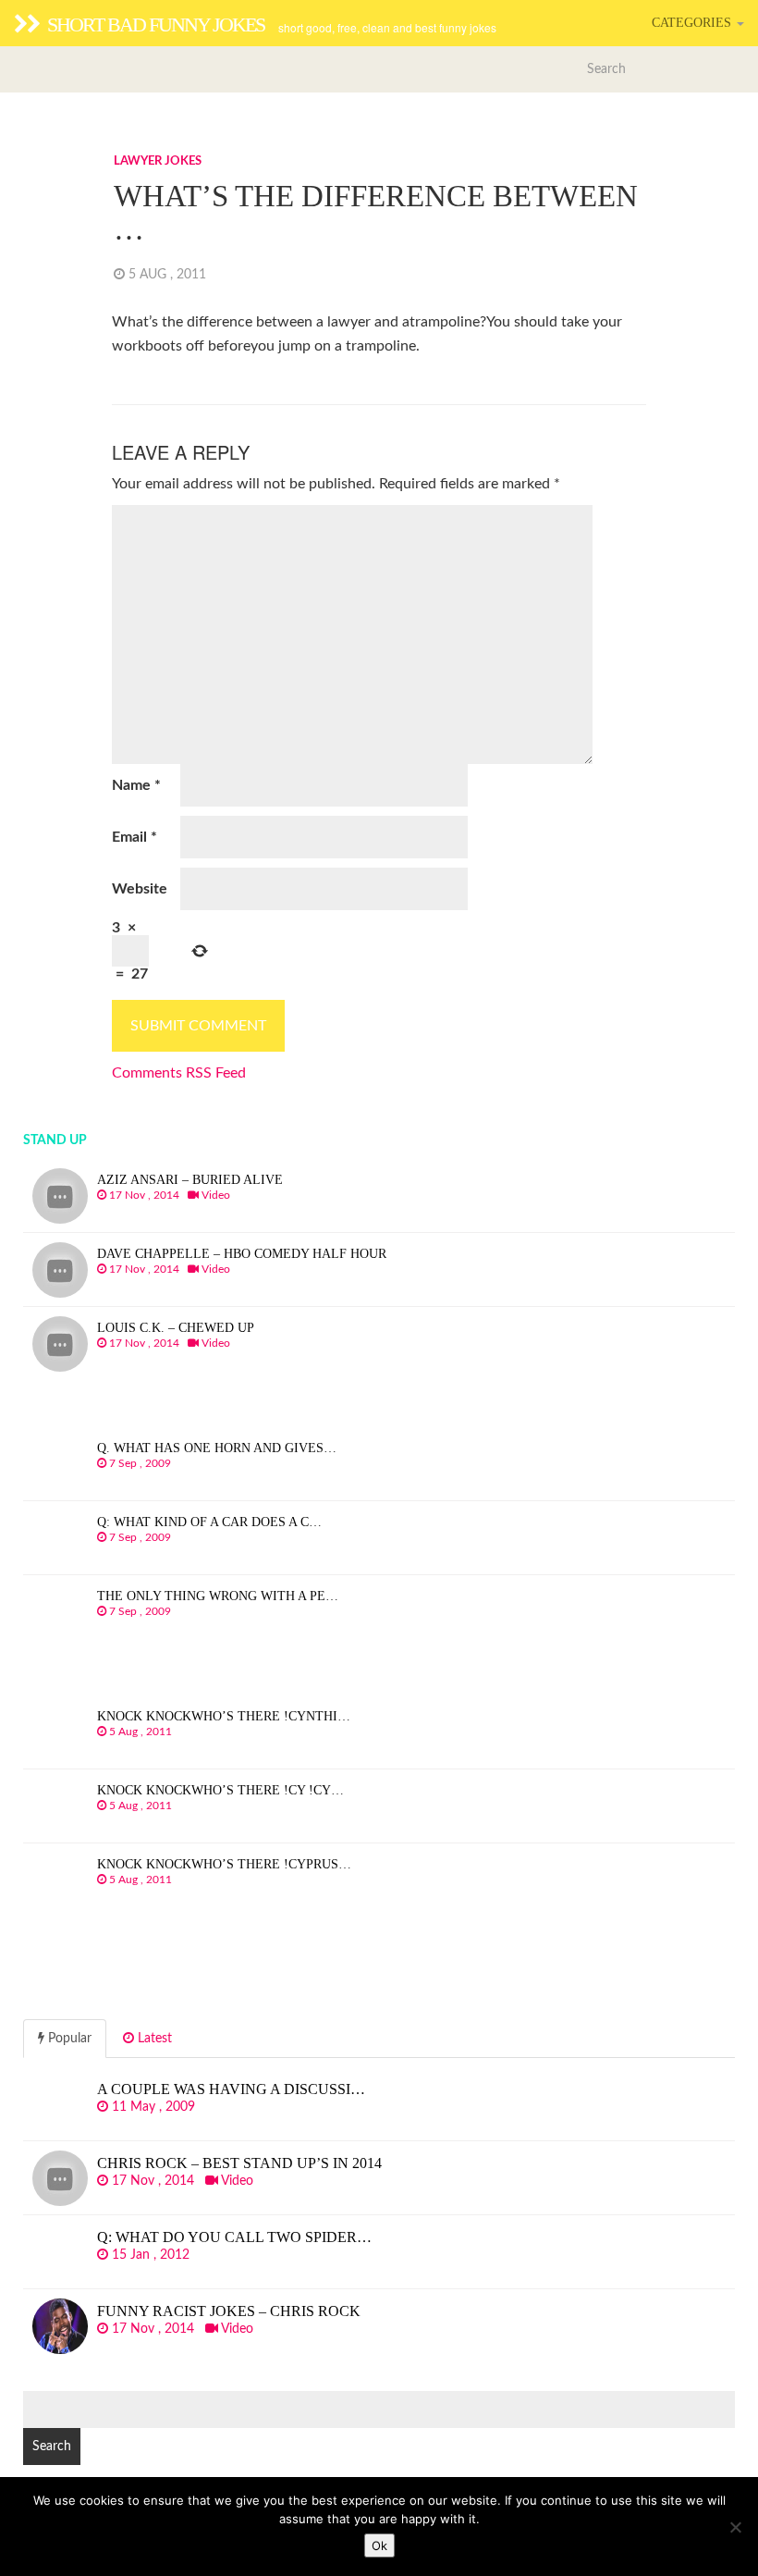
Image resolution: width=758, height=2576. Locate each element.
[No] (735, 2527)
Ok (379, 2545)
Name (136, 785)
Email (134, 837)
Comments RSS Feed (179, 1073)
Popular (68, 2039)
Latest (153, 2039)
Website (140, 889)
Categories (693, 23)
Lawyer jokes (158, 161)
